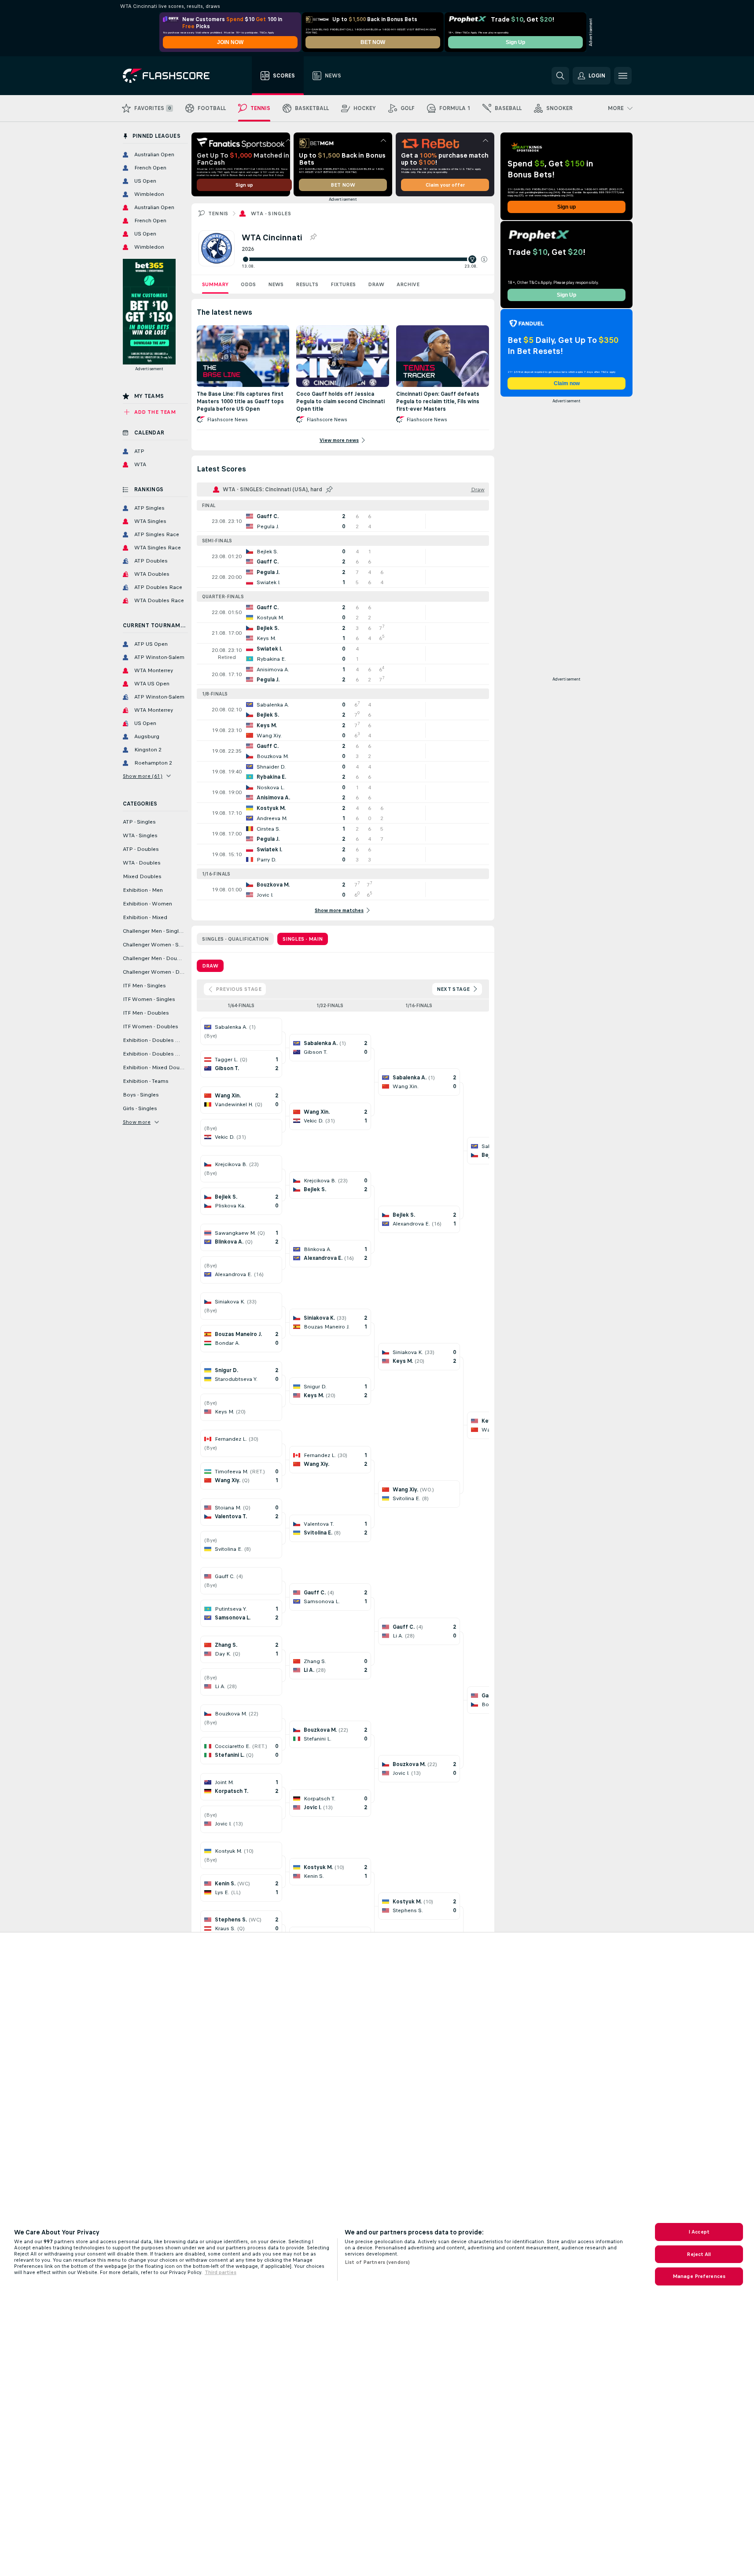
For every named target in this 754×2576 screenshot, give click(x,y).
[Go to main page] (172, 76)
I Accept (699, 2232)
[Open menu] (623, 76)
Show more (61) (143, 776)
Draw (376, 284)
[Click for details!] (343, 521)
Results (307, 284)
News (276, 284)
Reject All (699, 2254)
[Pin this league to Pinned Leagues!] (313, 237)
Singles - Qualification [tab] (235, 939)
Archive (408, 284)
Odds (248, 284)
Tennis (218, 213)
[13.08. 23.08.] (364, 259)
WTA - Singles (271, 213)
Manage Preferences (699, 2276)
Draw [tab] (210, 966)
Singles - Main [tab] (303, 939)
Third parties (221, 2272)
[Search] (560, 76)
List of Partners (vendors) (377, 2262)
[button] (484, 259)
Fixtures (343, 284)
